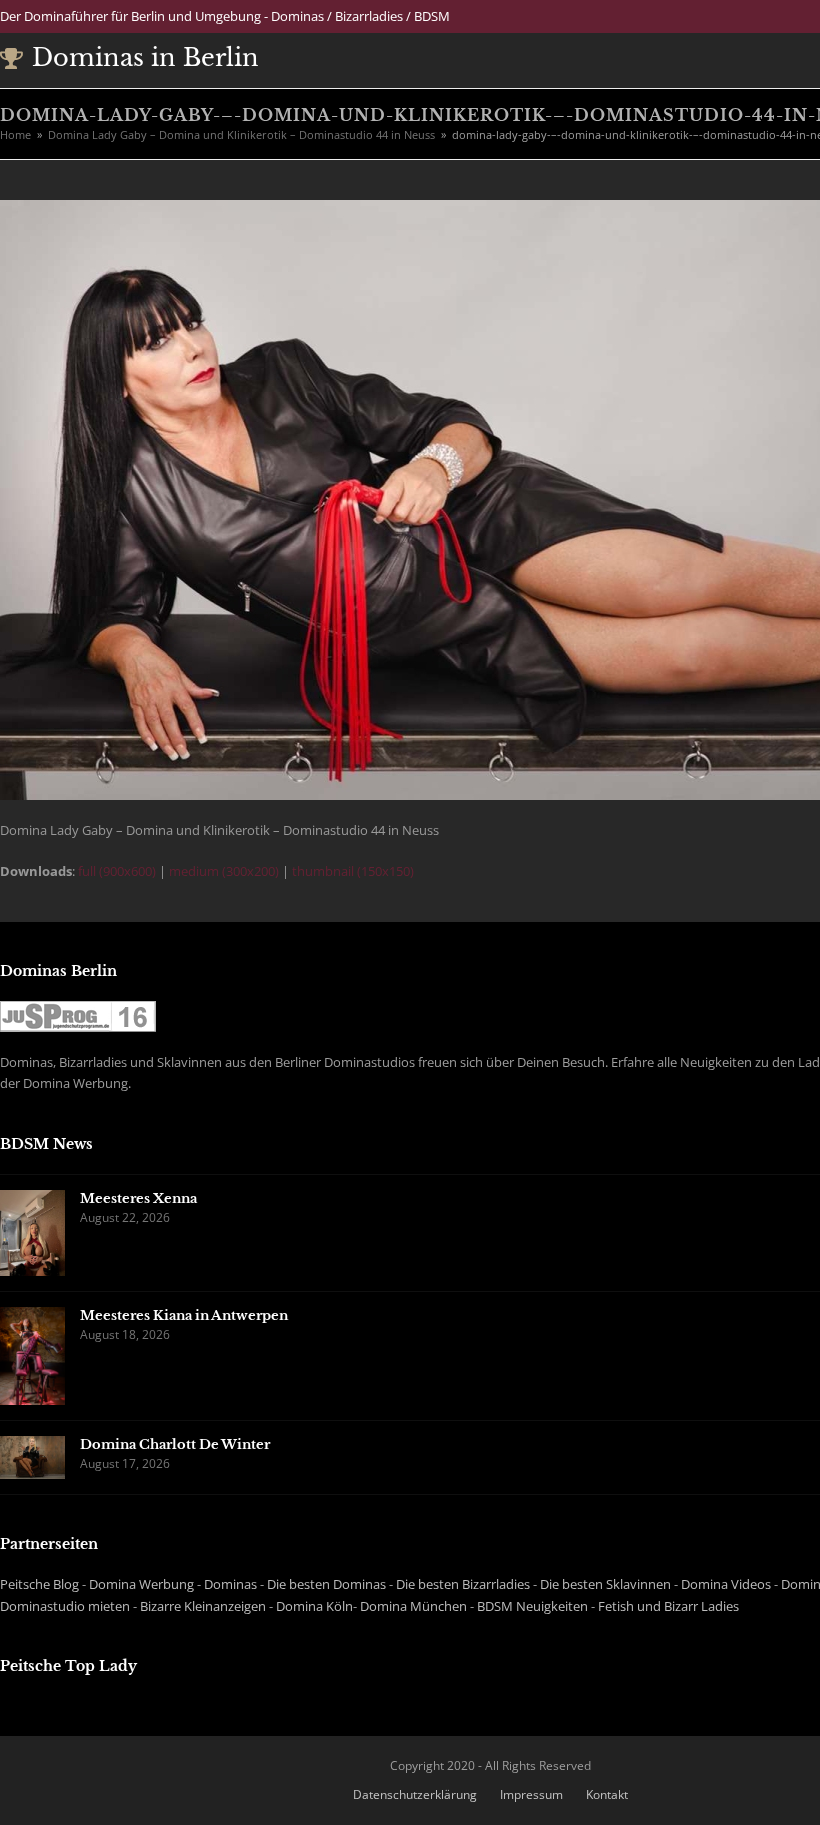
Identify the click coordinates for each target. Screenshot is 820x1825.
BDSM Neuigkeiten (532, 1606)
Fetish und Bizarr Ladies (668, 1606)
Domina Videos (726, 1584)
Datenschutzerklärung (415, 1794)
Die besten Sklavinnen (605, 1584)
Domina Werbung (141, 1584)
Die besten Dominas (326, 1584)
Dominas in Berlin (145, 57)
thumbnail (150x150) (353, 871)
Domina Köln (314, 1606)
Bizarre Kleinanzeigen (203, 1606)
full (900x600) (117, 871)
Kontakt (607, 1794)
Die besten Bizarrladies (463, 1584)
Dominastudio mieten (65, 1606)
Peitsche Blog (39, 1584)
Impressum (531, 1794)
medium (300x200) (224, 871)
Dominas (230, 1584)
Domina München (413, 1606)
